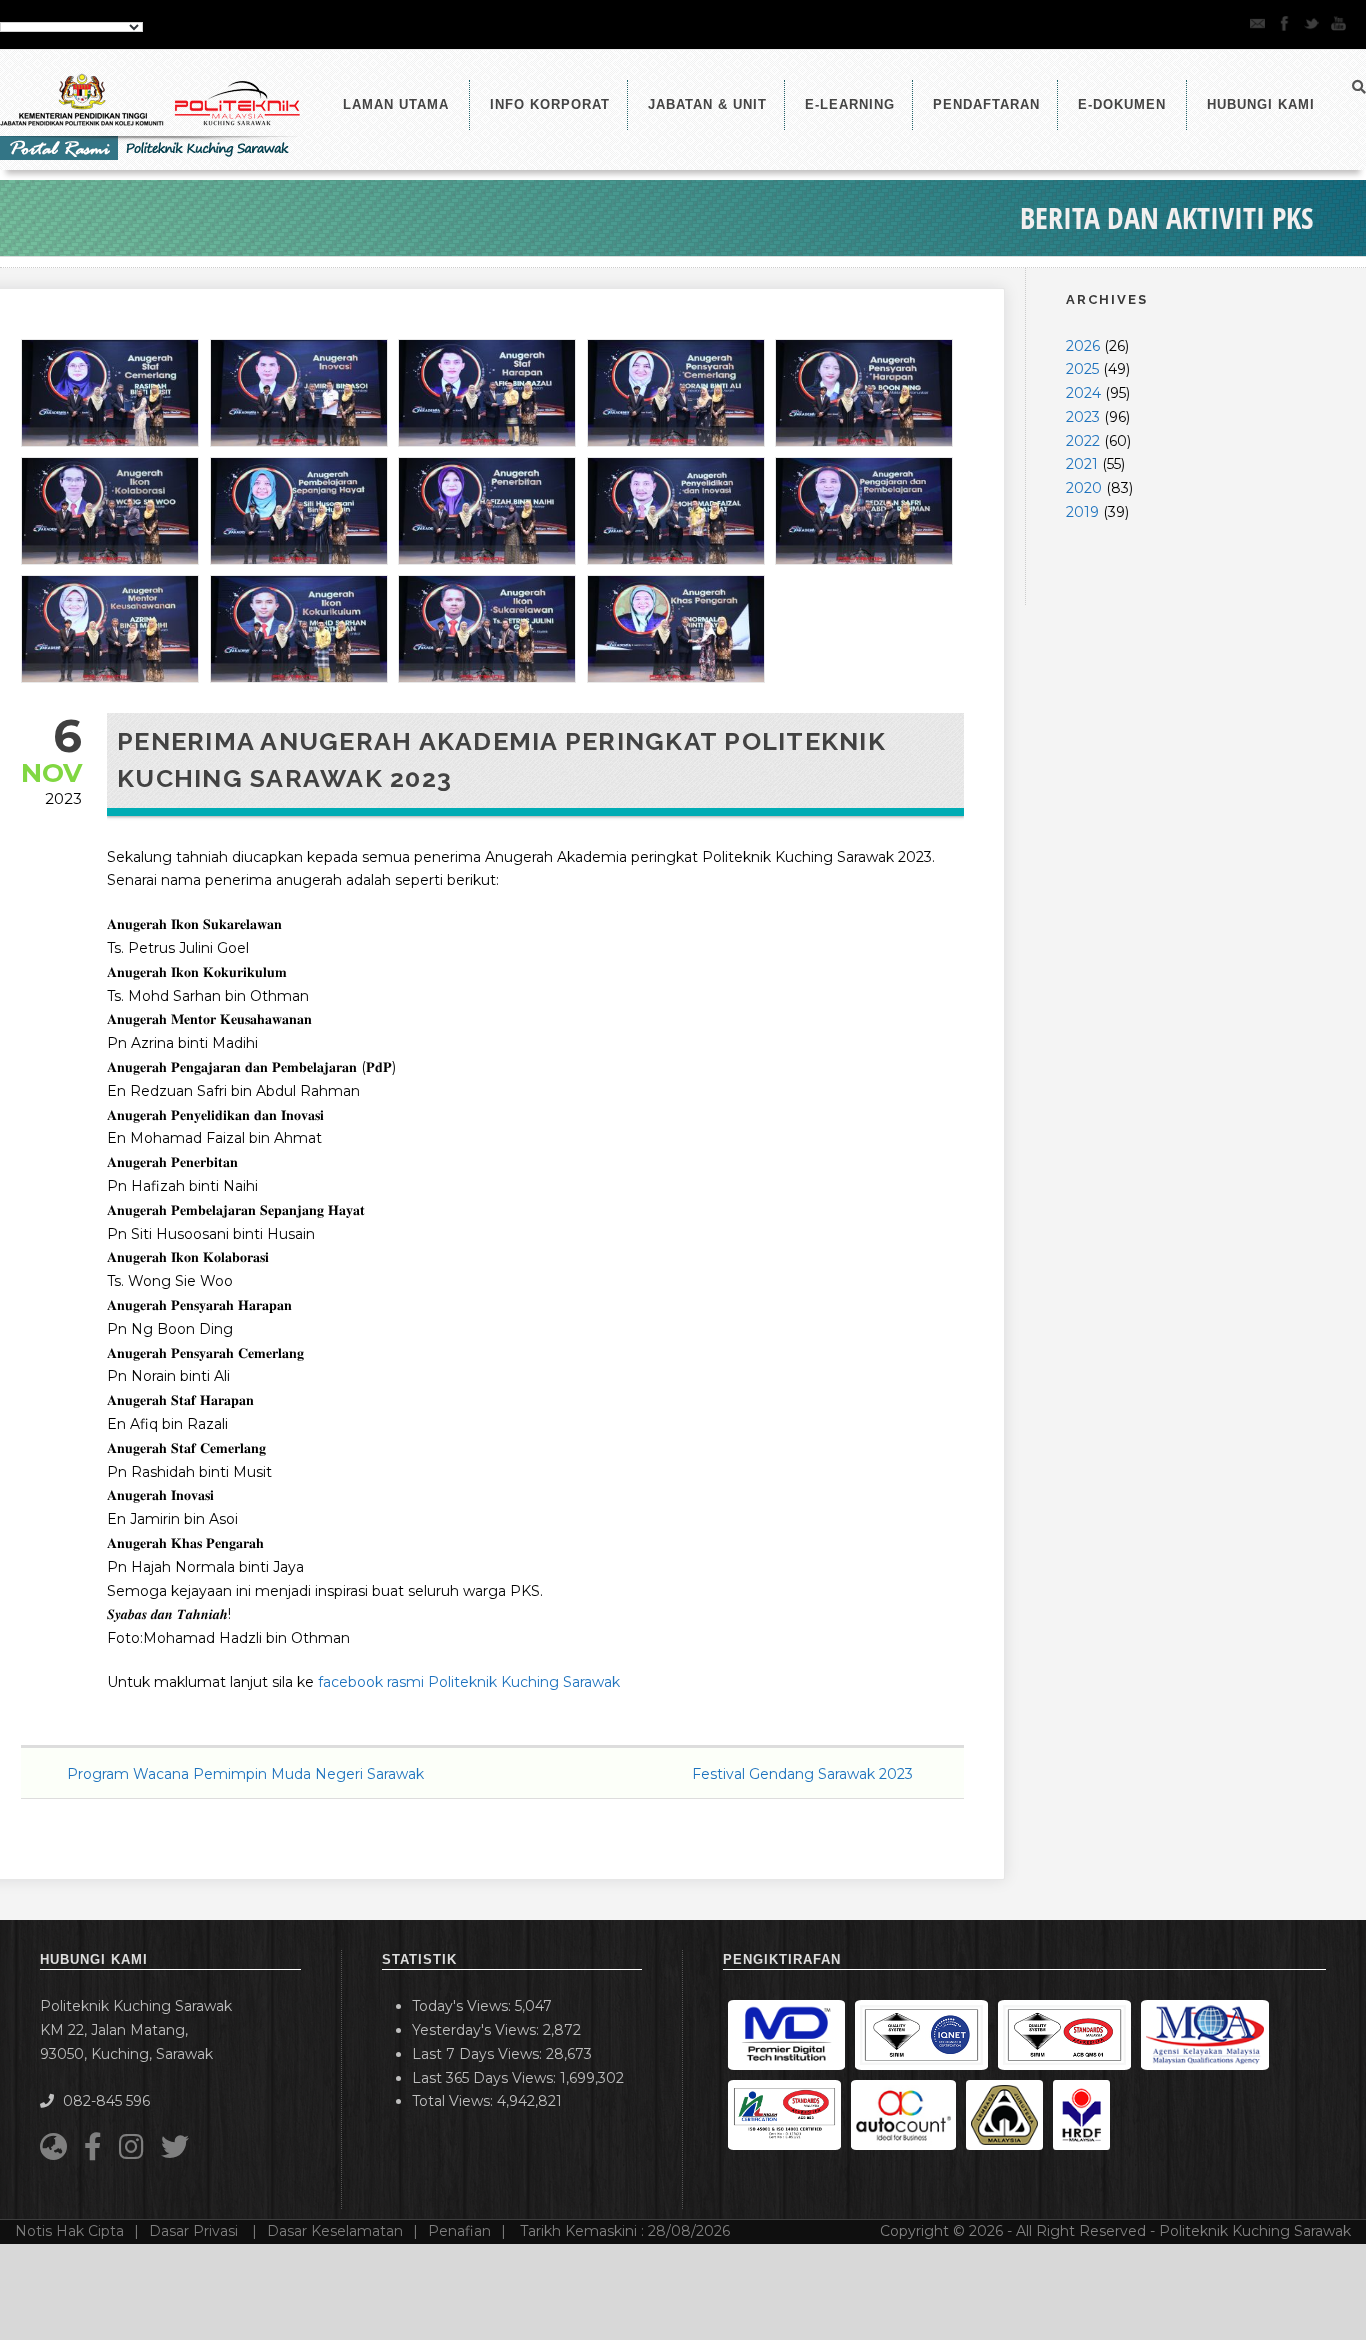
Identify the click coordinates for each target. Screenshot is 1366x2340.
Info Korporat (550, 104)
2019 (1082, 512)
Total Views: (454, 2101)
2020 (1084, 488)
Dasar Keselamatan (335, 2231)
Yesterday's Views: (477, 2030)
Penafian (459, 2231)
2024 (1083, 393)
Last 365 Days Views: (486, 2078)
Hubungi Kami (1261, 104)
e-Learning (850, 104)
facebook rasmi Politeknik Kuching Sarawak (469, 1682)
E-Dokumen (1122, 104)
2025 (1082, 369)
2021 (1082, 464)
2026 (1083, 346)
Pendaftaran (986, 104)
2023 (1083, 417)
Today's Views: (463, 2006)
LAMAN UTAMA (396, 104)
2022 (1083, 441)
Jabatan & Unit (707, 104)
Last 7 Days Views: (479, 2054)
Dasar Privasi (195, 2231)
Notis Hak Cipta (69, 2231)
